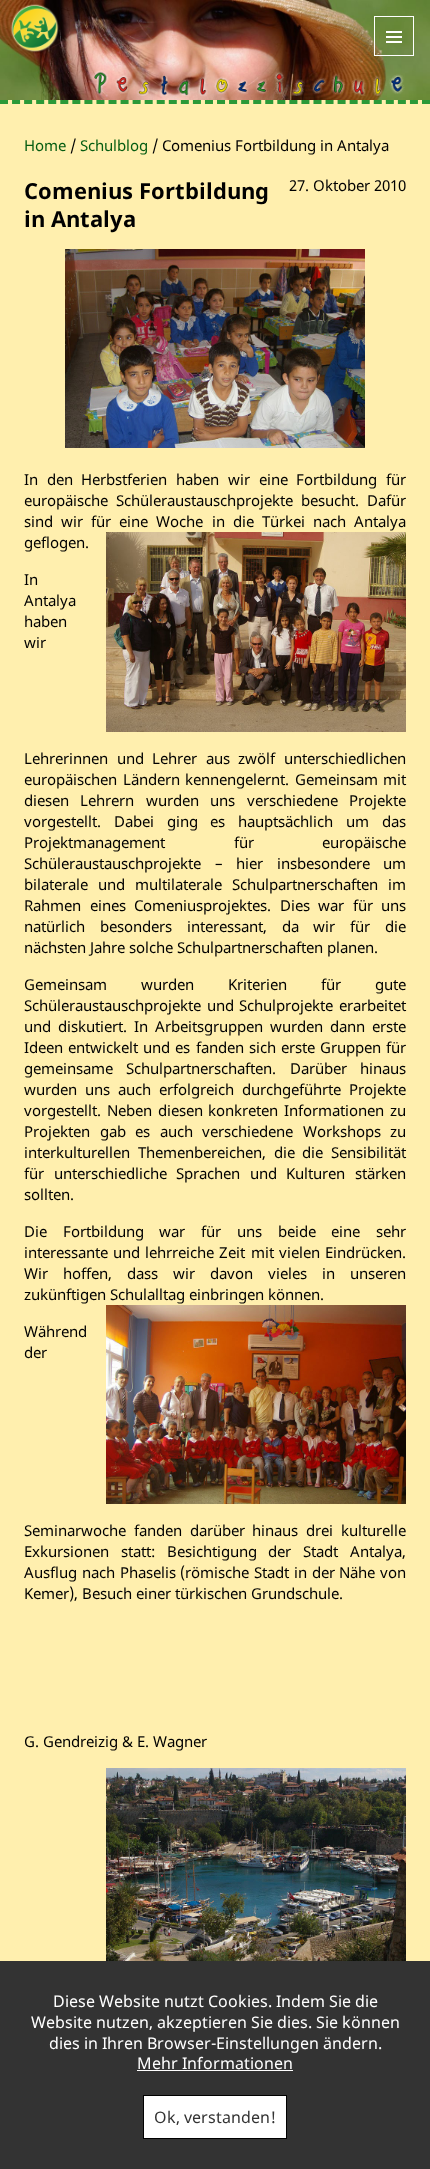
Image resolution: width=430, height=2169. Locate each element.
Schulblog (114, 145)
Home (45, 145)
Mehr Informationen (215, 2063)
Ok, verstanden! (215, 2117)
